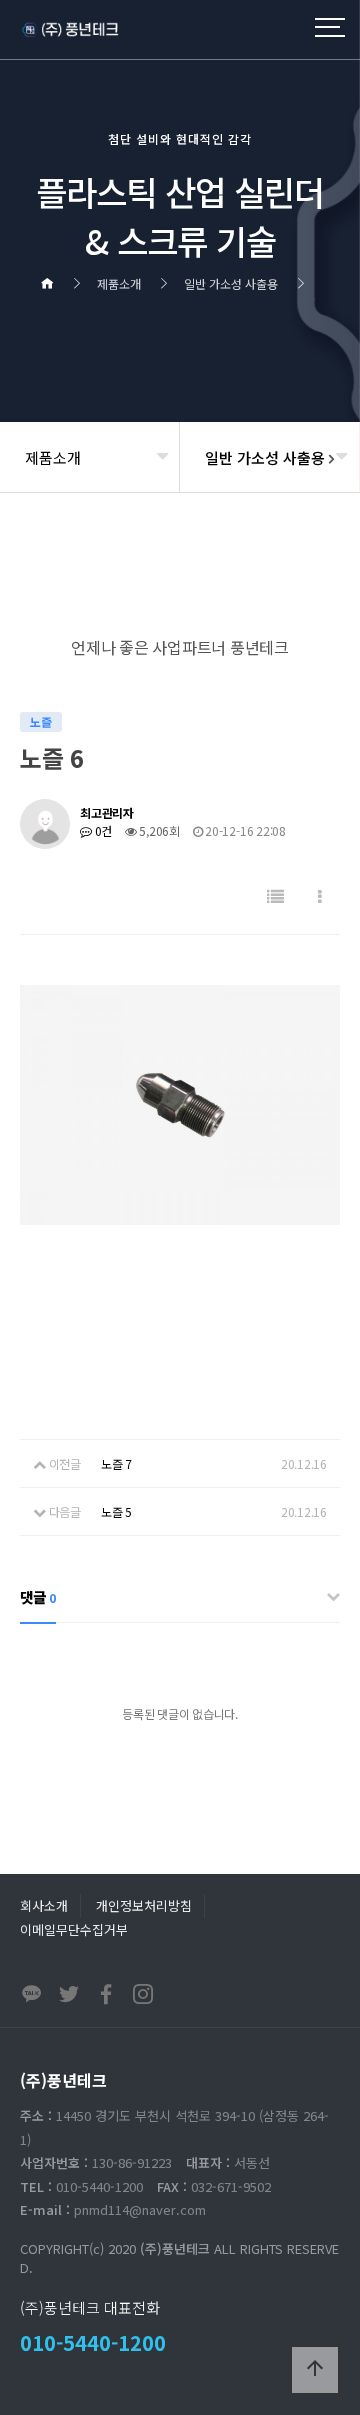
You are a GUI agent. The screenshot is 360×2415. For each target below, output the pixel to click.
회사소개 (44, 1905)
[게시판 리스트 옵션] (320, 896)
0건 (102, 830)
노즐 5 (116, 1511)
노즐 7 (116, 1463)
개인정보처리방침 (144, 1905)
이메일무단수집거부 (74, 1929)
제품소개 (53, 457)
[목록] (275, 896)
